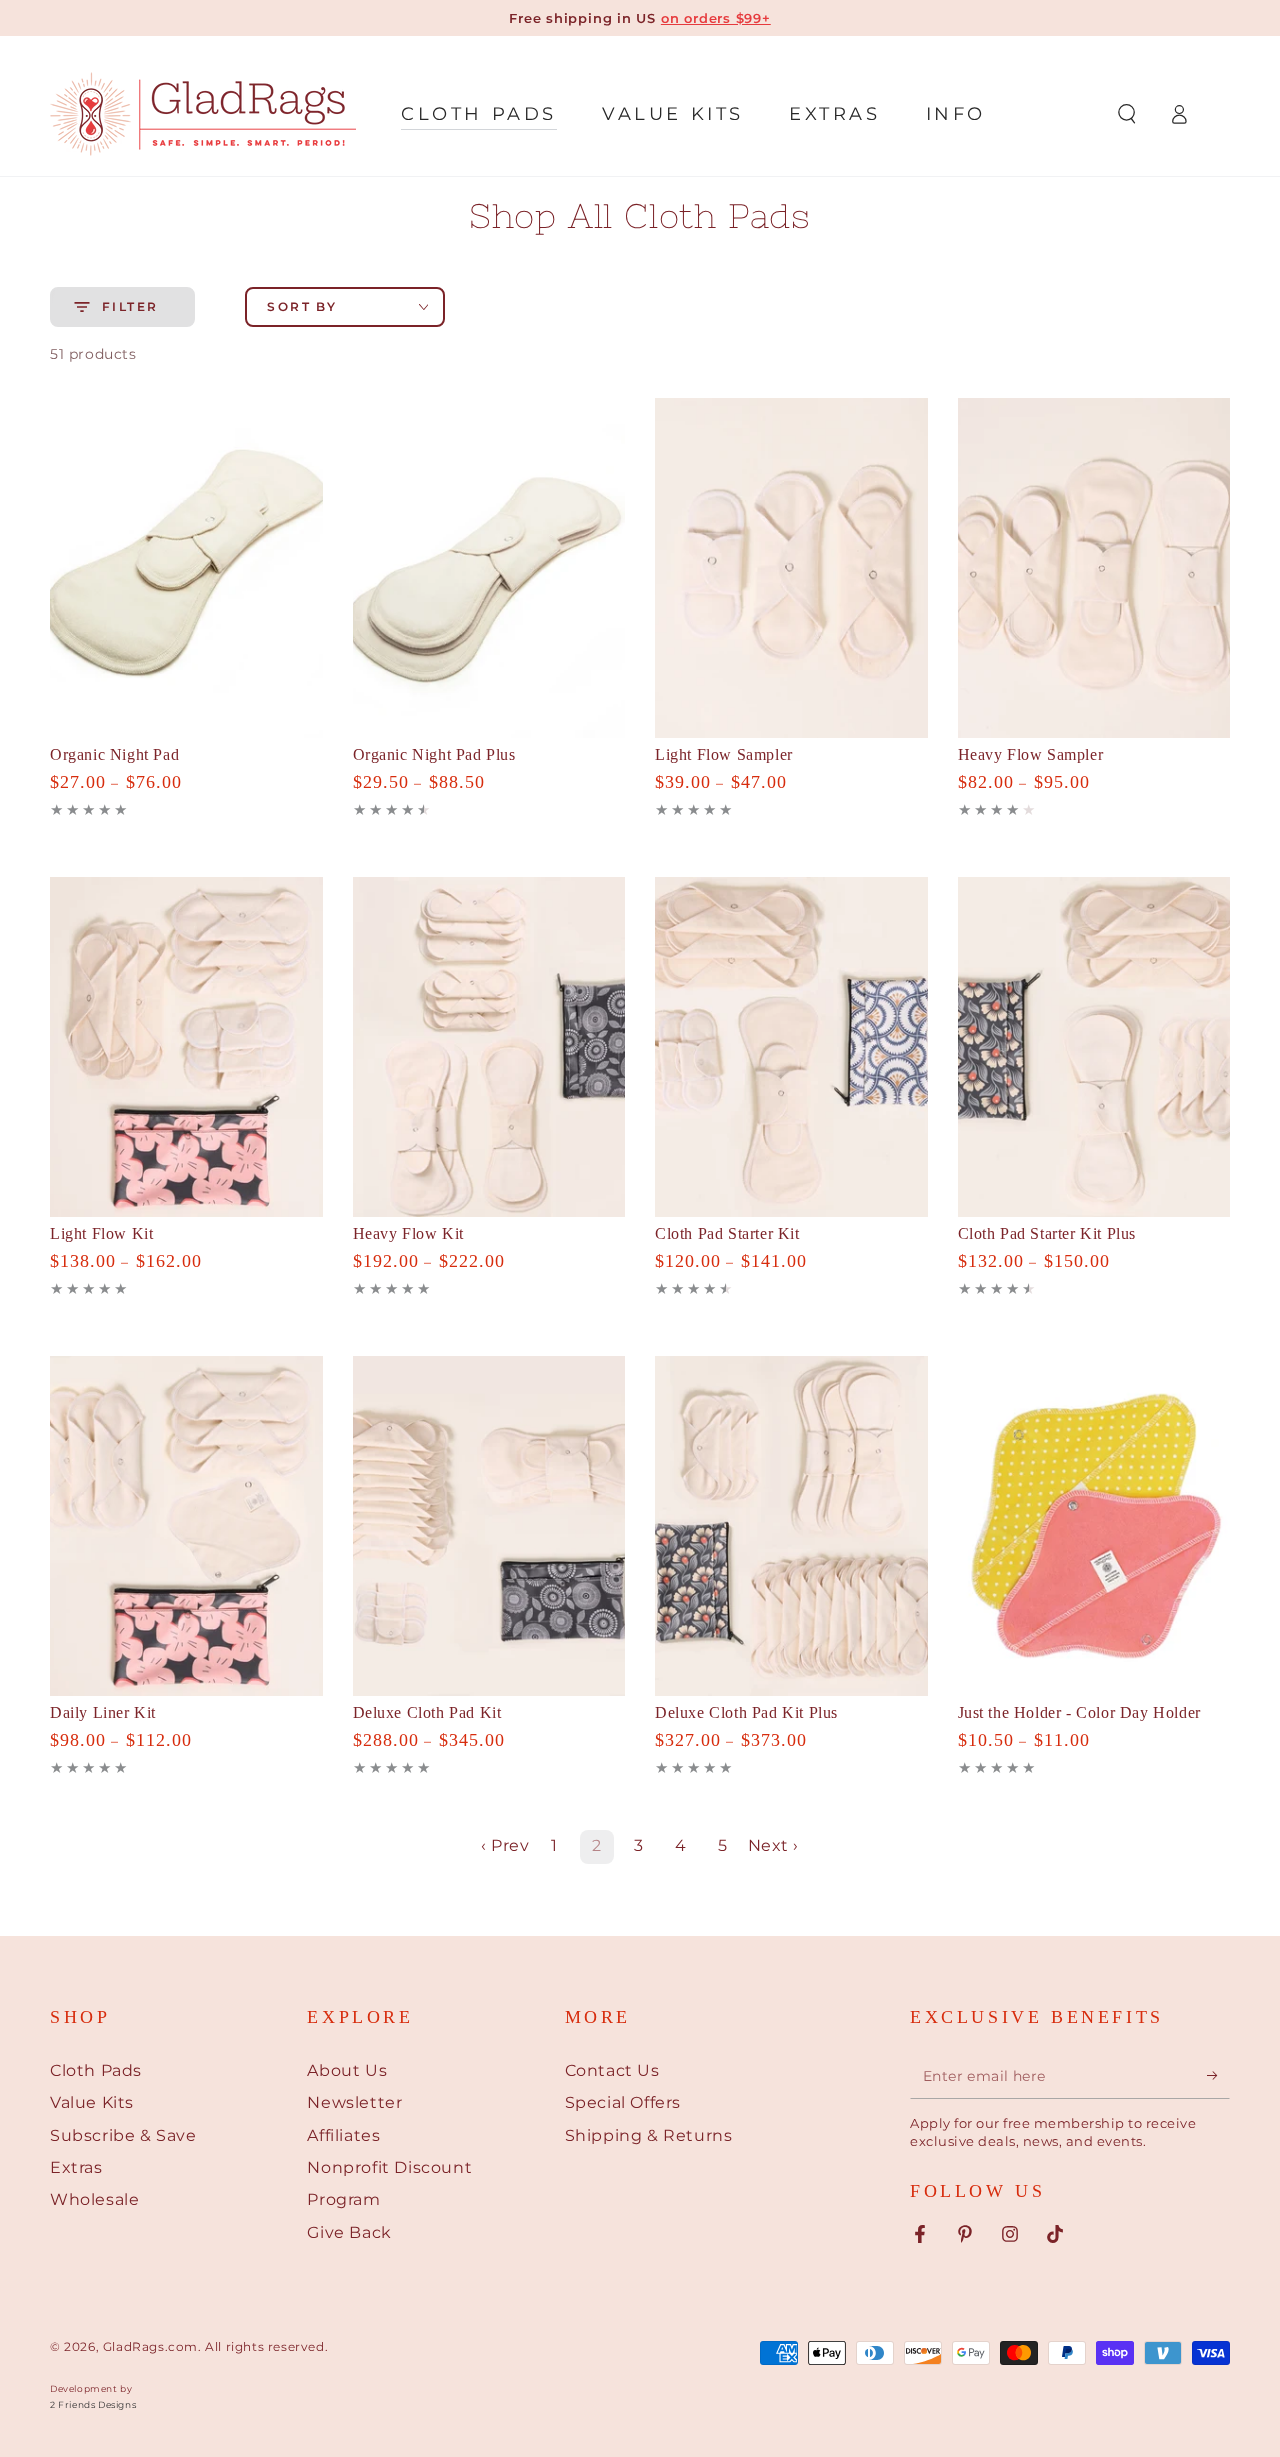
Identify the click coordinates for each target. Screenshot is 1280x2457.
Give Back (349, 2232)
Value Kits (92, 2102)
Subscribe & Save (123, 2135)
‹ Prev (505, 1845)
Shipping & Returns (649, 2135)
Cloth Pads (96, 2070)
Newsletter (354, 2102)
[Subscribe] (1218, 2076)
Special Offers (623, 2102)
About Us (347, 2070)
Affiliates (343, 2135)
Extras (76, 2167)
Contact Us (612, 2070)
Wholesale (94, 2199)
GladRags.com (150, 2346)
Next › (774, 1845)
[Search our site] (1127, 114)
